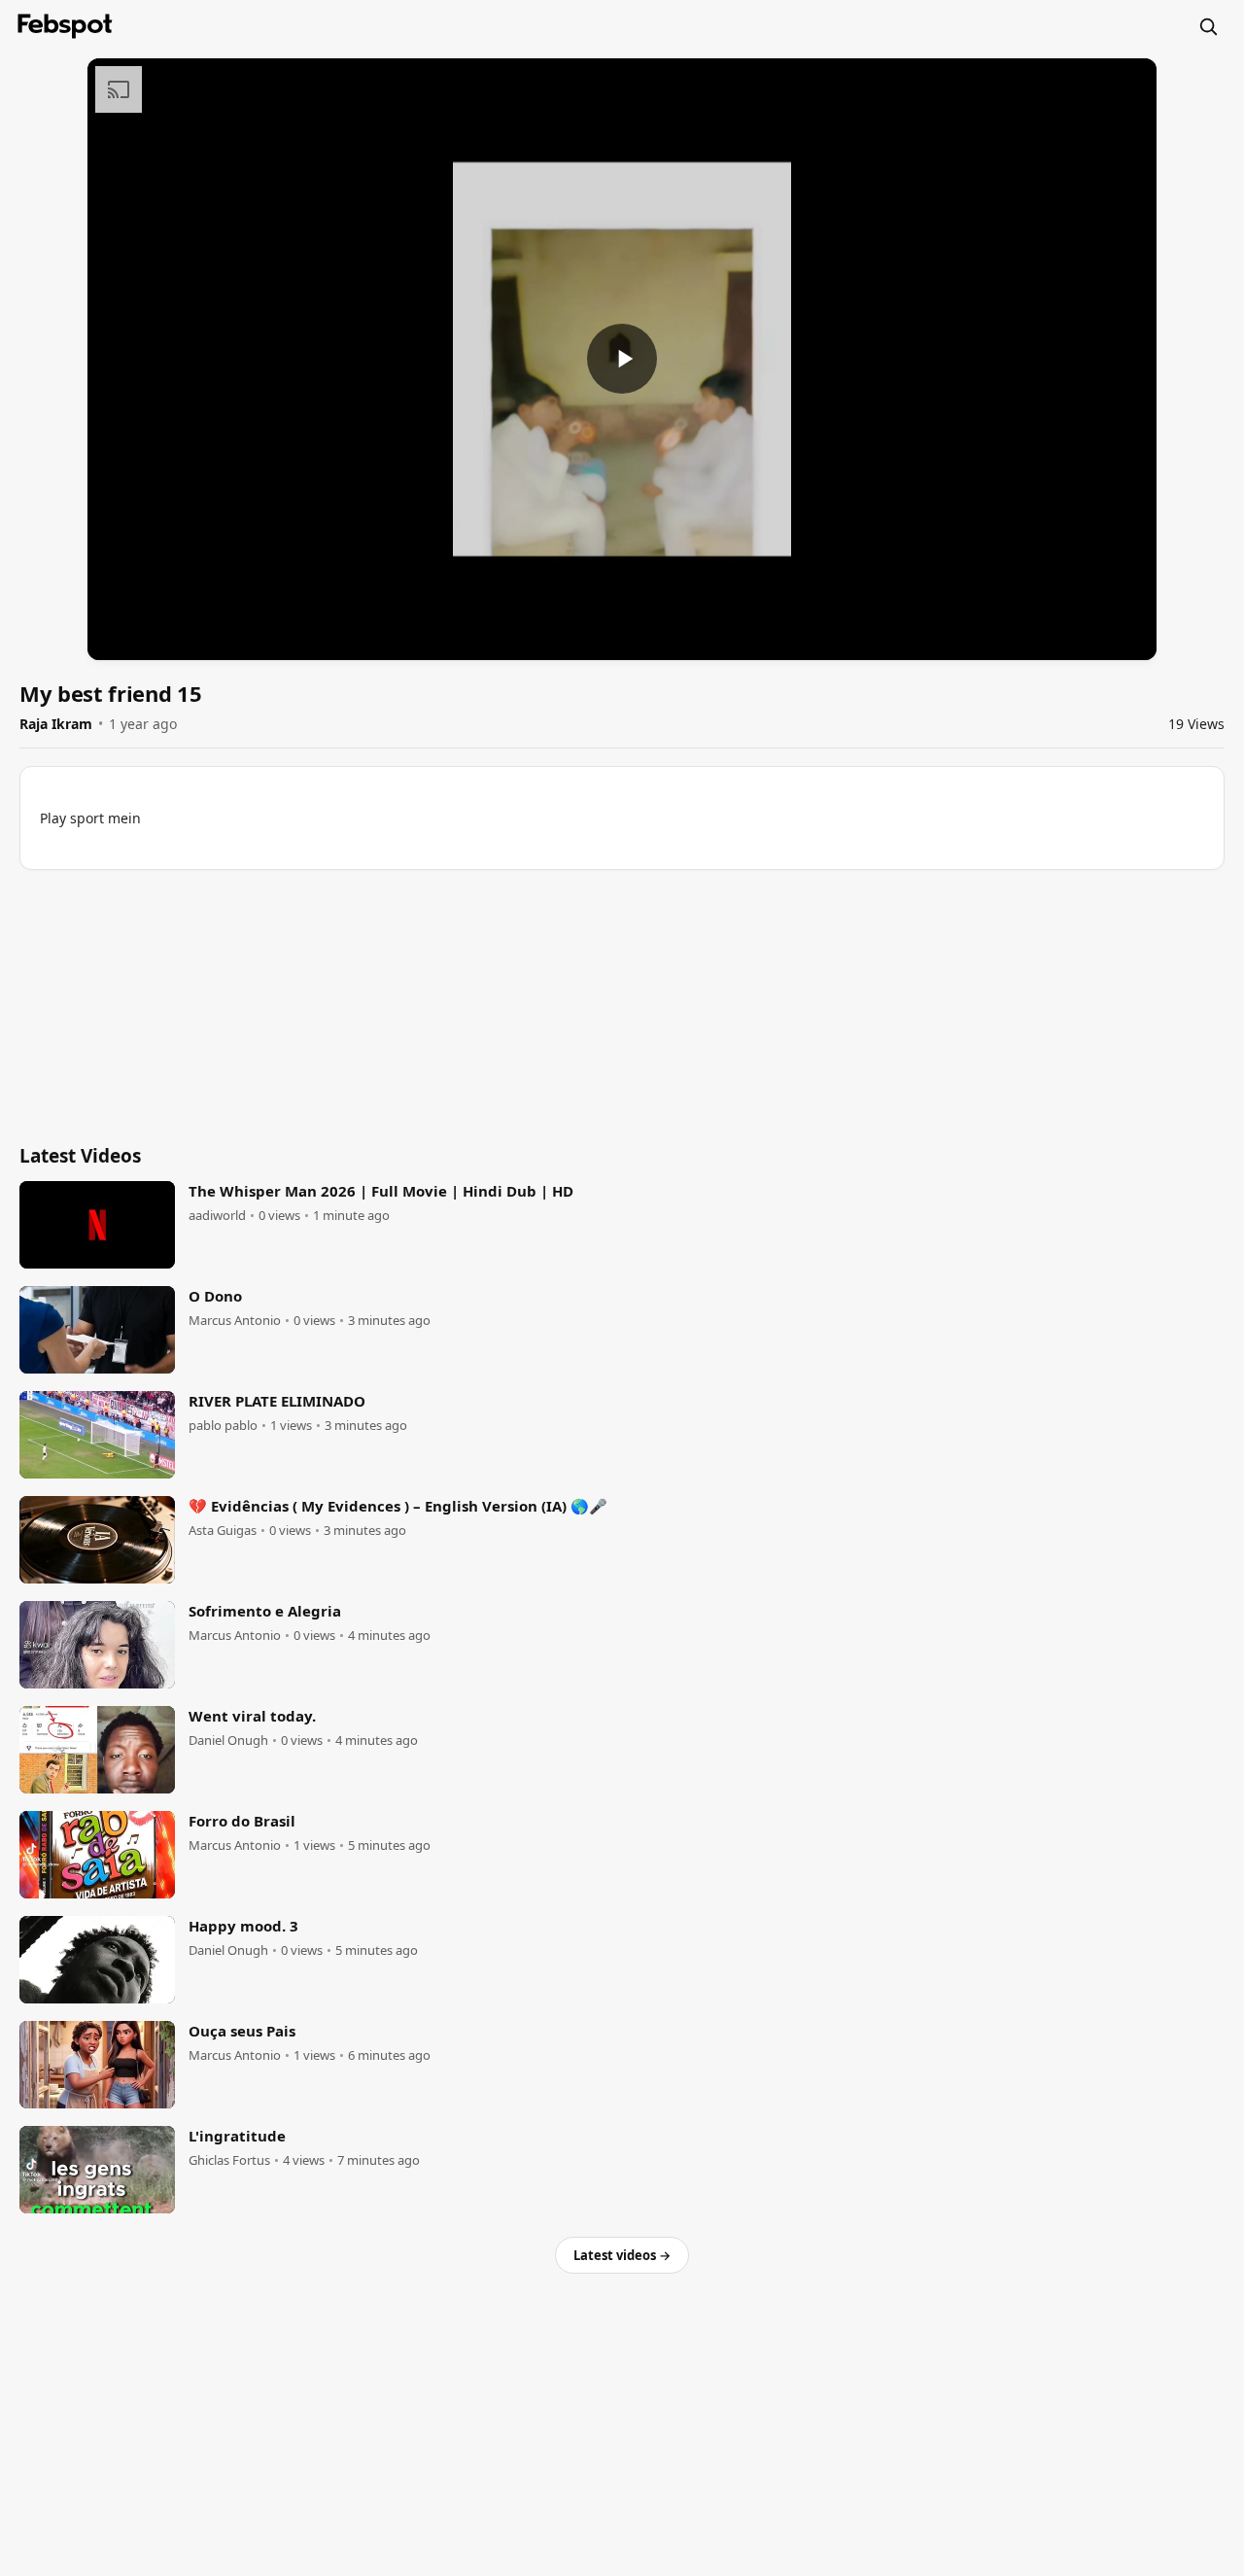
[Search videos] (1208, 26)
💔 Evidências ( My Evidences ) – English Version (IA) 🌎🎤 (398, 1506)
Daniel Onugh (228, 1741)
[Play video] (622, 359)
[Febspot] (65, 26)
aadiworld (217, 1216)
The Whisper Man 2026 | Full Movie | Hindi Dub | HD (381, 1191)
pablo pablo (223, 1426)
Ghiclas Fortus (229, 2160)
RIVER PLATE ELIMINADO (277, 1401)
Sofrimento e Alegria (265, 1611)
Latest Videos (80, 1156)
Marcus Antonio (235, 1321)
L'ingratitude (237, 2136)
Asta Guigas (223, 1531)
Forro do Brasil (242, 1821)
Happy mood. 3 (243, 1926)
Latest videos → (622, 2255)
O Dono (215, 1296)
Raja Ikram (56, 724)
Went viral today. (252, 1716)
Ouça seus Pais (242, 2031)
